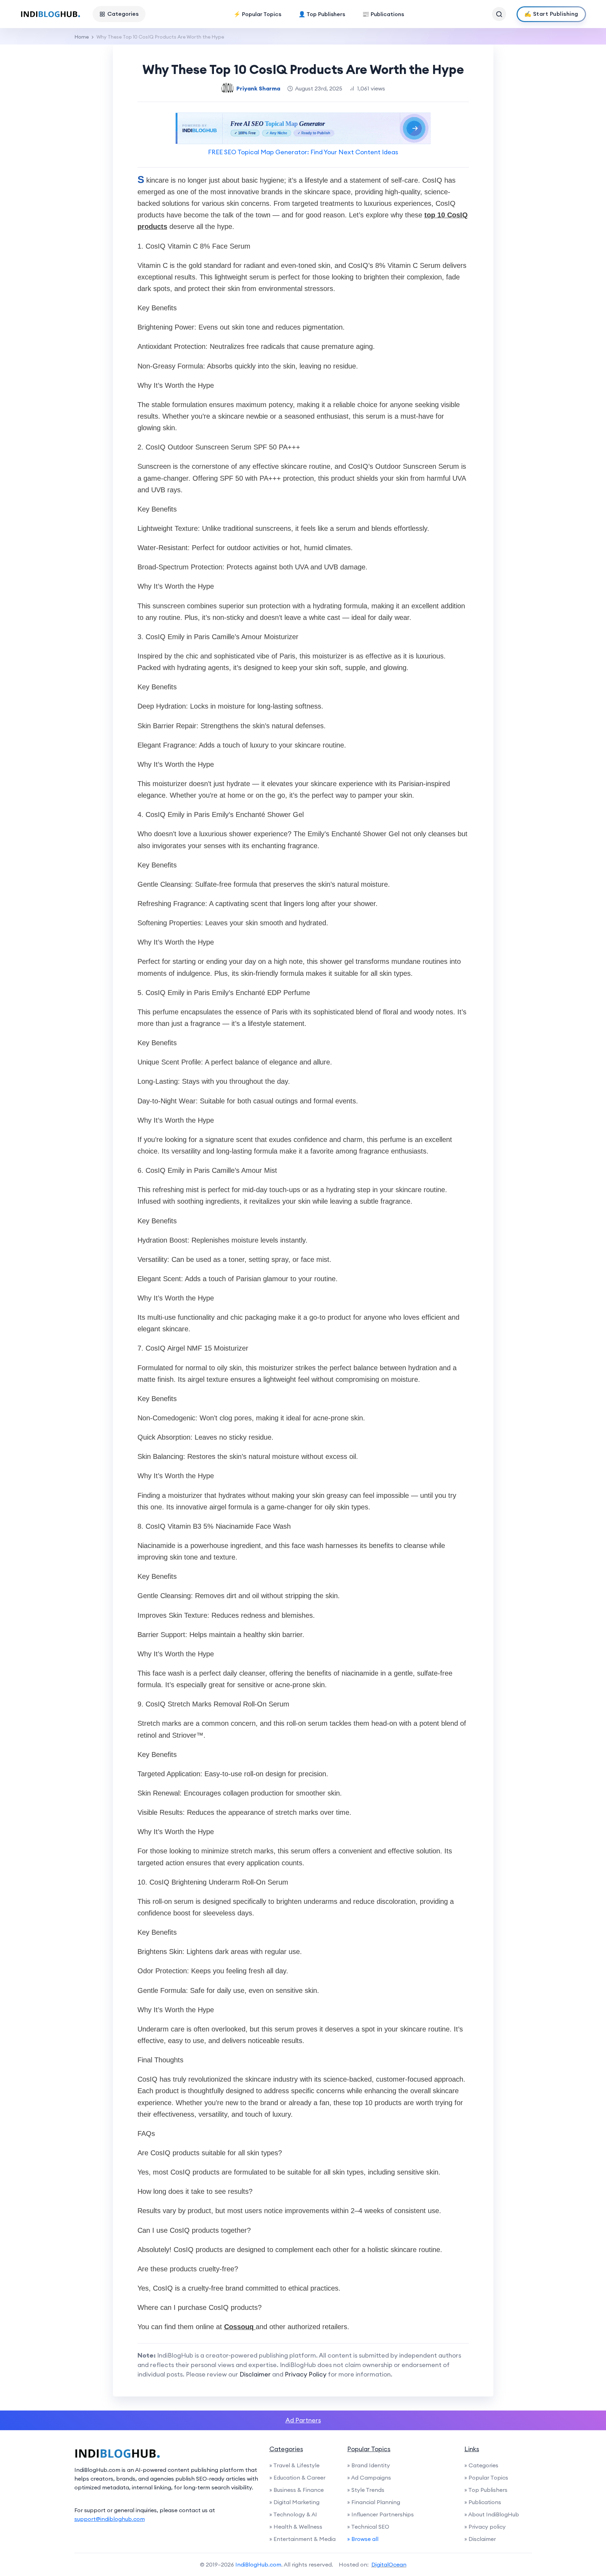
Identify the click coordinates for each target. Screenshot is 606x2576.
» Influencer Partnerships (381, 2514)
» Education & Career (297, 2477)
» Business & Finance (297, 2490)
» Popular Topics (486, 2477)
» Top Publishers (486, 2490)
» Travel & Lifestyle (294, 2465)
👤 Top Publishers (322, 14)
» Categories (481, 2465)
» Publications (483, 2502)
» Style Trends (366, 2490)
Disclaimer (255, 2374)
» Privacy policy (485, 2527)
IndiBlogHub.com (258, 2564)
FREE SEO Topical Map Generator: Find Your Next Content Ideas (303, 152)
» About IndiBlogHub (492, 2514)
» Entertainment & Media (302, 2539)
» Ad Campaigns (369, 2477)
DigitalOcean (389, 2564)
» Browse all (363, 2539)
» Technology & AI (293, 2514)
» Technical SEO (368, 2527)
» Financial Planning (374, 2502)
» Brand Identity (369, 2465)
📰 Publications (383, 14)
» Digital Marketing (294, 2502)
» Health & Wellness (296, 2527)
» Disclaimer (480, 2539)
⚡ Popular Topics (257, 14)
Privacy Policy (306, 2374)
